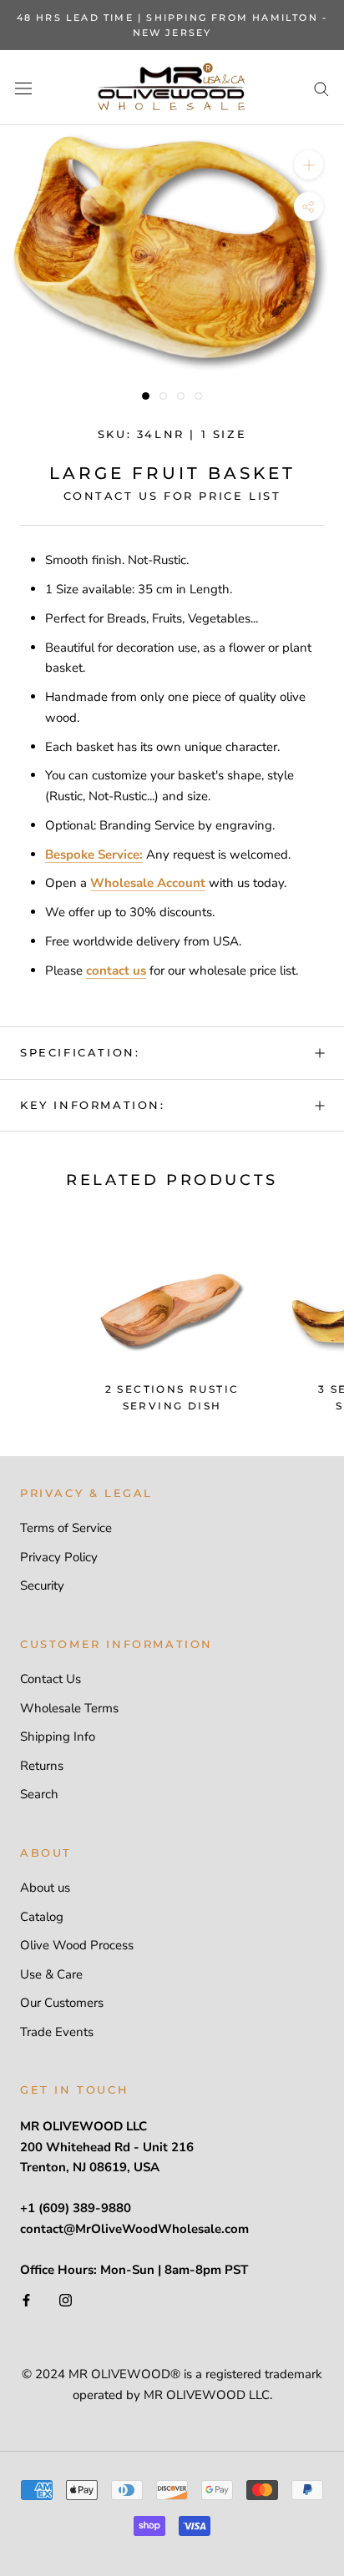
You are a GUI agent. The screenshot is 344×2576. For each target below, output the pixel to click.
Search (39, 1794)
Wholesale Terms (69, 1708)
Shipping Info (58, 1737)
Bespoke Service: (94, 854)
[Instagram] (66, 2299)
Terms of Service (66, 1528)
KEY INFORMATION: (93, 1105)
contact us (116, 970)
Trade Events (57, 2032)
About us (45, 1888)
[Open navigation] (23, 88)
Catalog (42, 1917)
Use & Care (51, 1974)
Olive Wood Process (77, 1945)
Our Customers (62, 2003)
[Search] (321, 88)
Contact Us (51, 1679)
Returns (42, 1766)
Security (42, 1585)
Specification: (80, 1052)
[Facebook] (26, 2299)
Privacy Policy (59, 1557)
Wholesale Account (148, 883)
